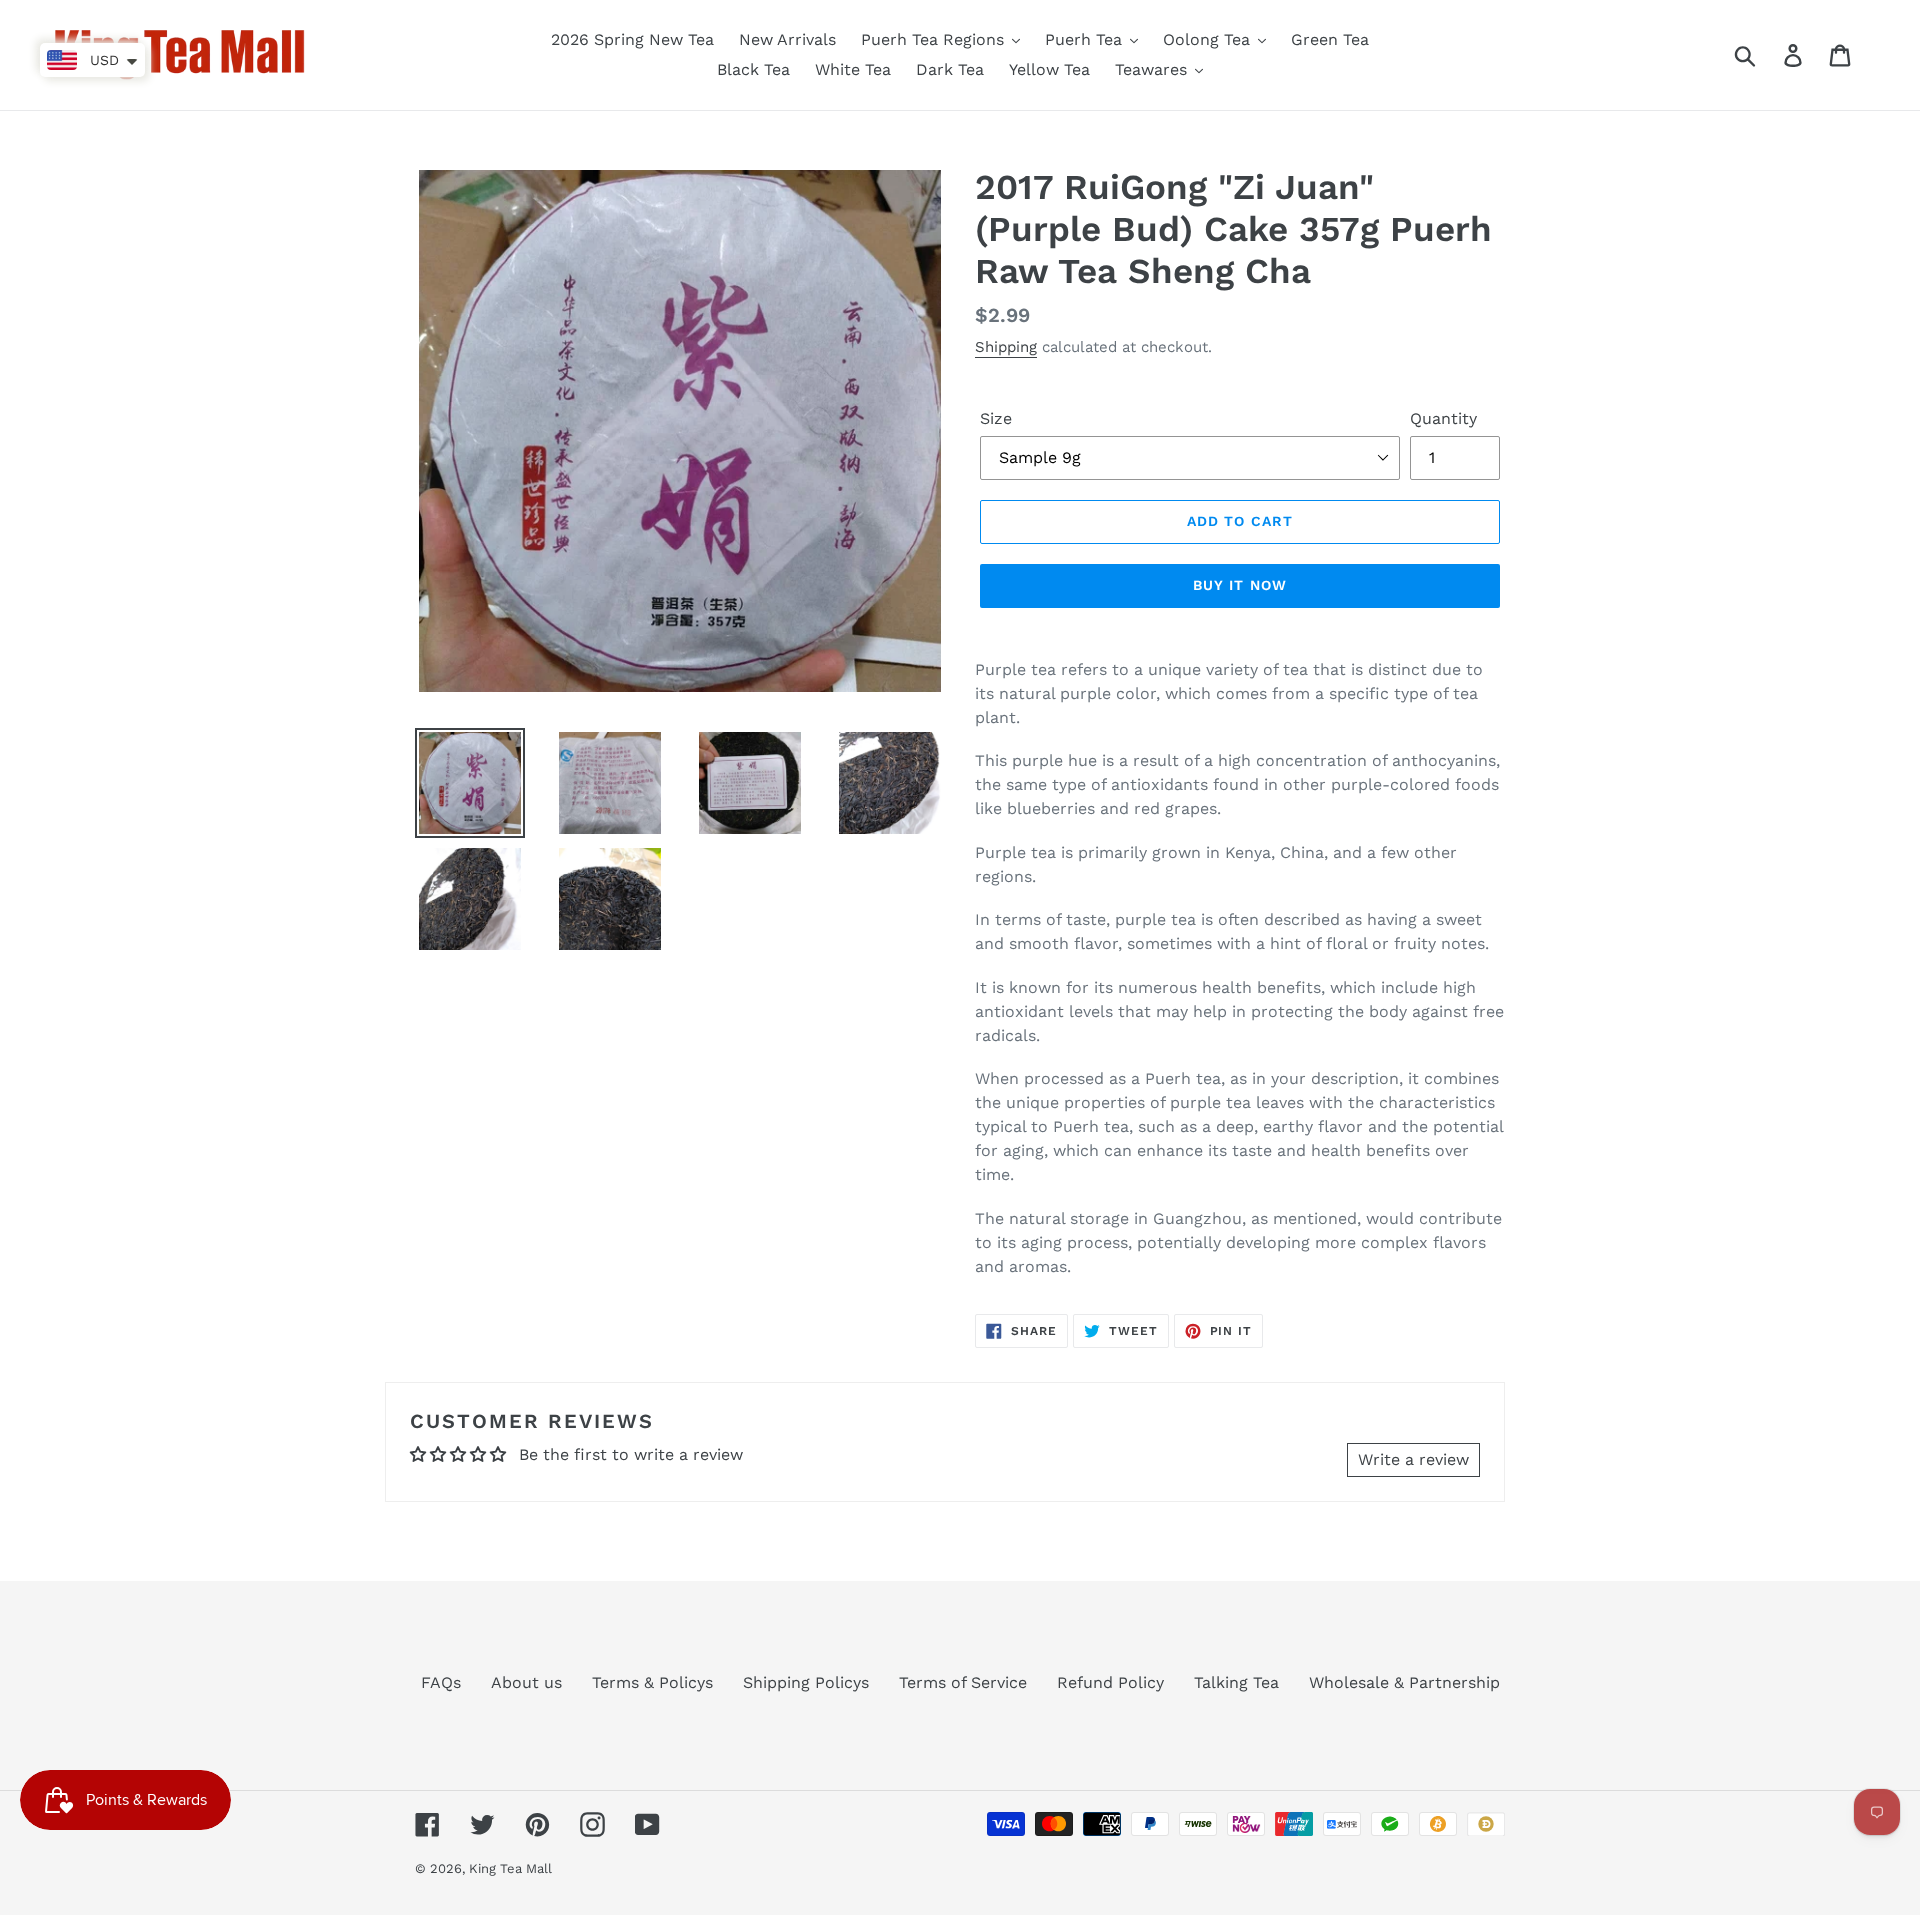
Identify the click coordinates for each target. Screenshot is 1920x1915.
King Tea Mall (510, 1868)
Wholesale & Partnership (1404, 1682)
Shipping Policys (806, 1682)
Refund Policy (1110, 1682)
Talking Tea (1236, 1682)
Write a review (1413, 1459)
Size (996, 418)
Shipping (1006, 347)
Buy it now (1240, 585)
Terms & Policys (652, 1682)
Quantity (1443, 418)
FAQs (441, 1682)
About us (526, 1682)
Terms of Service (963, 1682)
